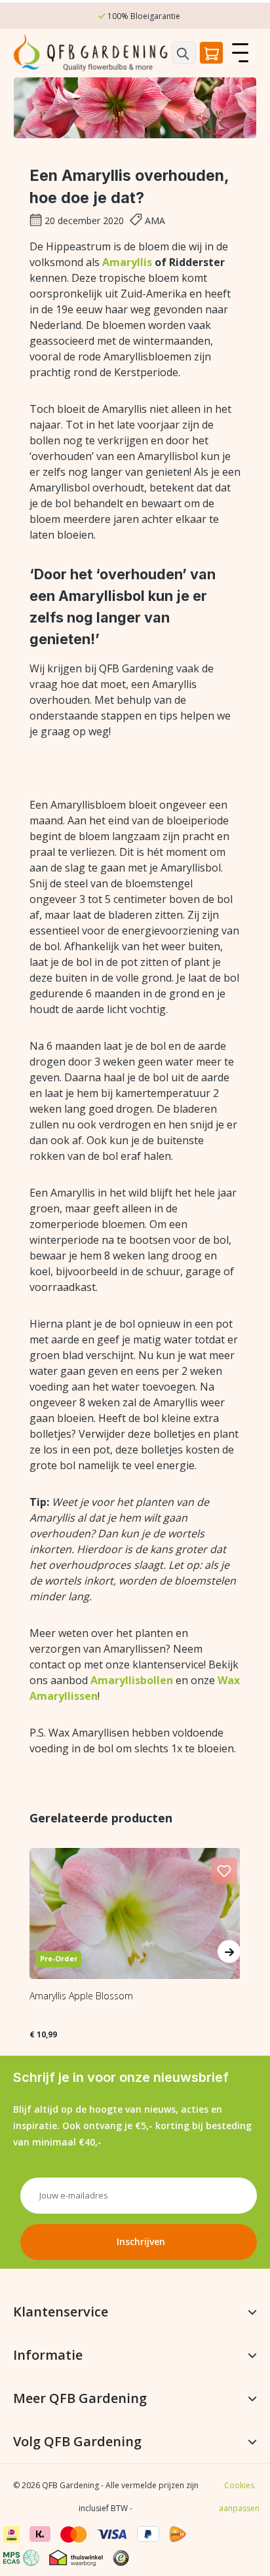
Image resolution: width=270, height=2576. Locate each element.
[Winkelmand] (211, 53)
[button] (126, 2554)
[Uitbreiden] (252, 2312)
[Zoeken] (184, 53)
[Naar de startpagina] (92, 53)
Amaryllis (127, 262)
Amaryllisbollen (132, 1680)
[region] (135, 1932)
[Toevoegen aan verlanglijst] (224, 1871)
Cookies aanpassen (239, 2497)
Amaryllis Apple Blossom (81, 1996)
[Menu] (240, 53)
